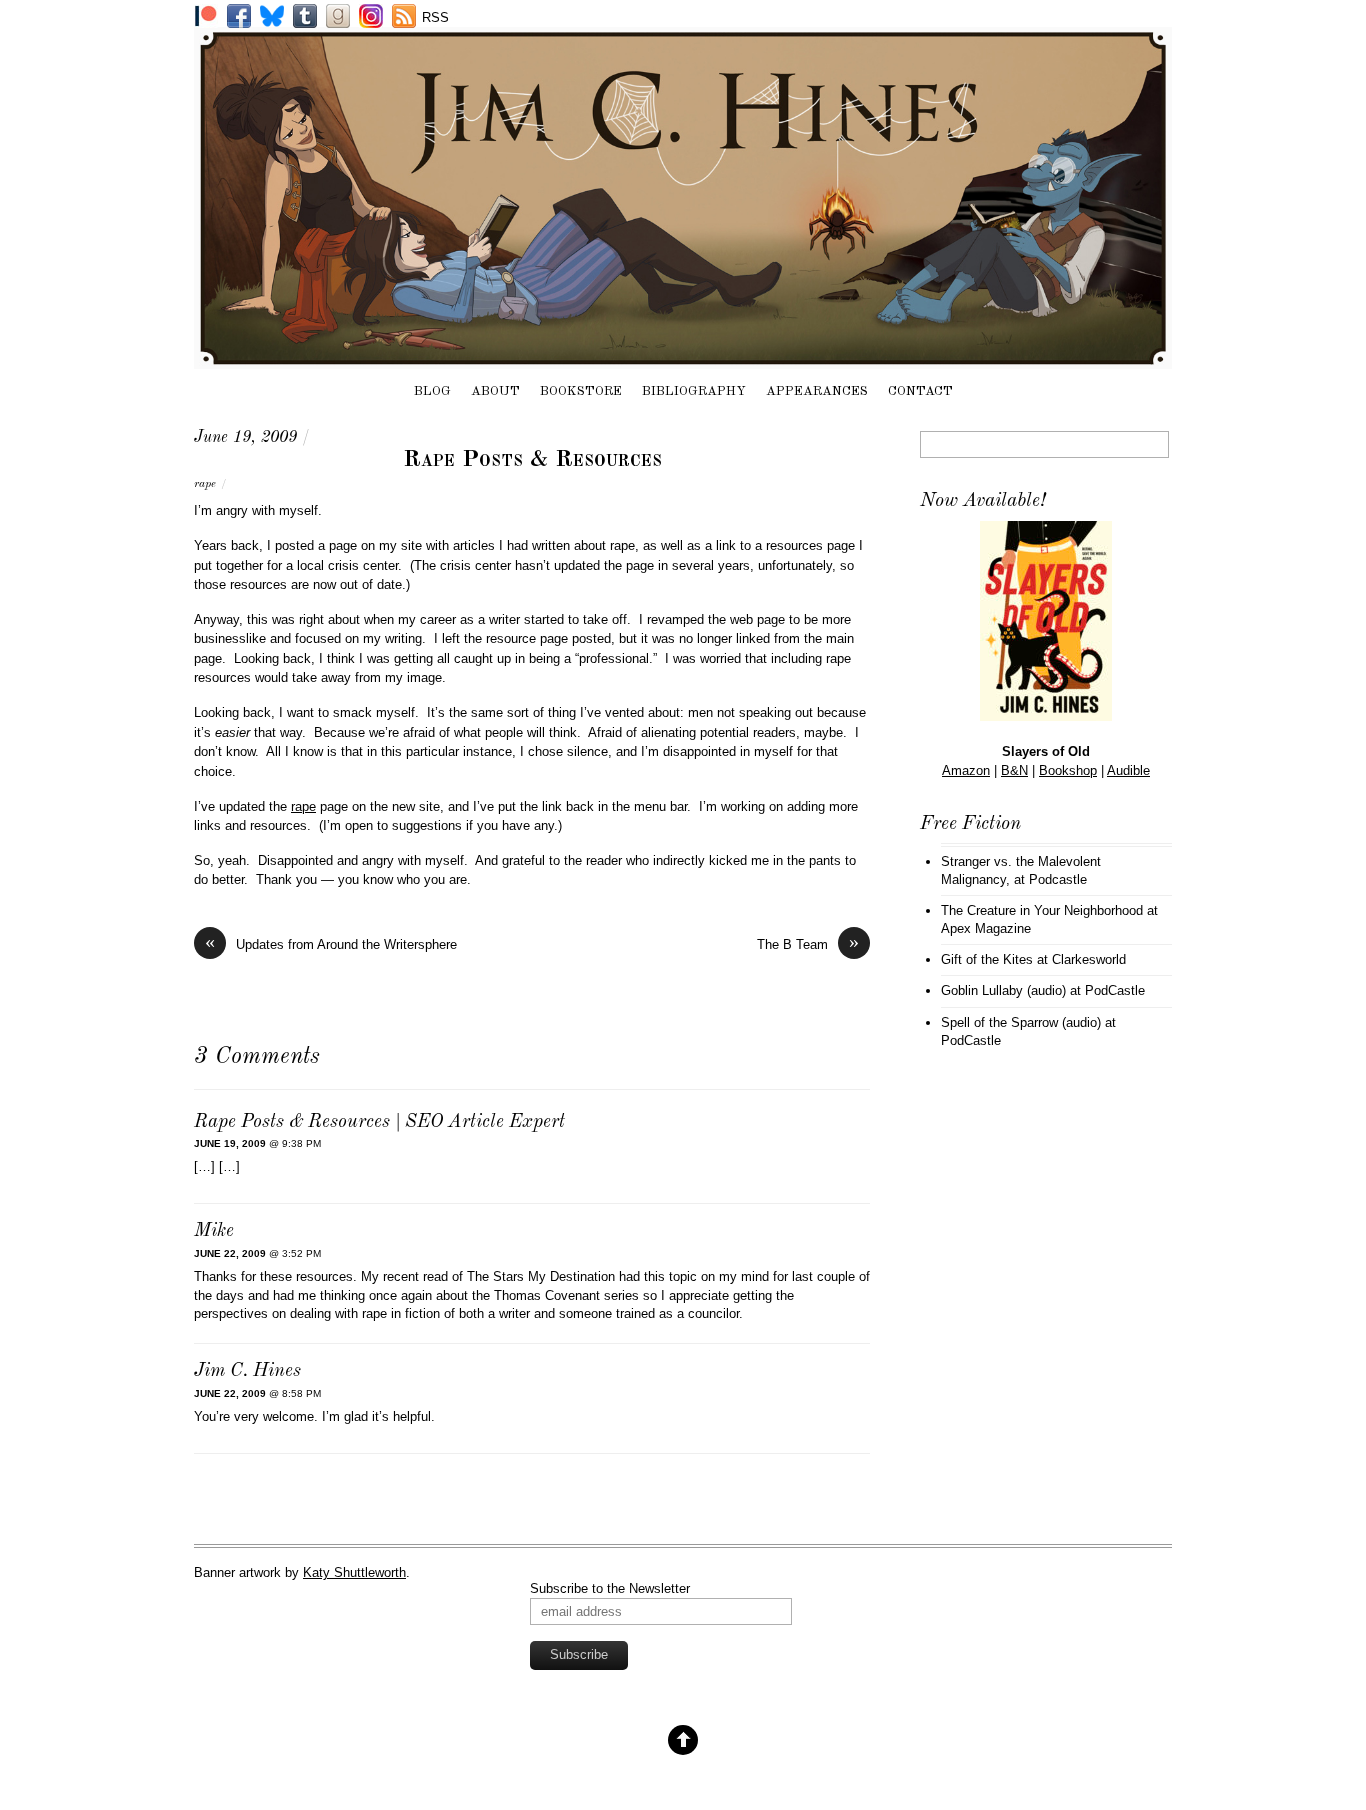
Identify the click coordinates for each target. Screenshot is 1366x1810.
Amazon (966, 770)
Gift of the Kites (987, 959)
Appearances (817, 391)
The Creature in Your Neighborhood (1042, 910)
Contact (920, 391)
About (495, 391)
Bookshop (1068, 770)
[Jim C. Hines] (683, 359)
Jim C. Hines (247, 1371)
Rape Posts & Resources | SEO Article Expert (379, 1122)
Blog (432, 391)
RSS (435, 17)
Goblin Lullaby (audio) (1003, 990)
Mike (214, 1231)
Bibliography (694, 391)
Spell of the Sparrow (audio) (1021, 1022)
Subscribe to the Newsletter (610, 1588)
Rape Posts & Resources (532, 460)
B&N (1014, 770)
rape (205, 484)
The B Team (808, 943)
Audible (1128, 770)
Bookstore (581, 391)
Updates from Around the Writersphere (331, 943)
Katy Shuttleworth (354, 1572)
